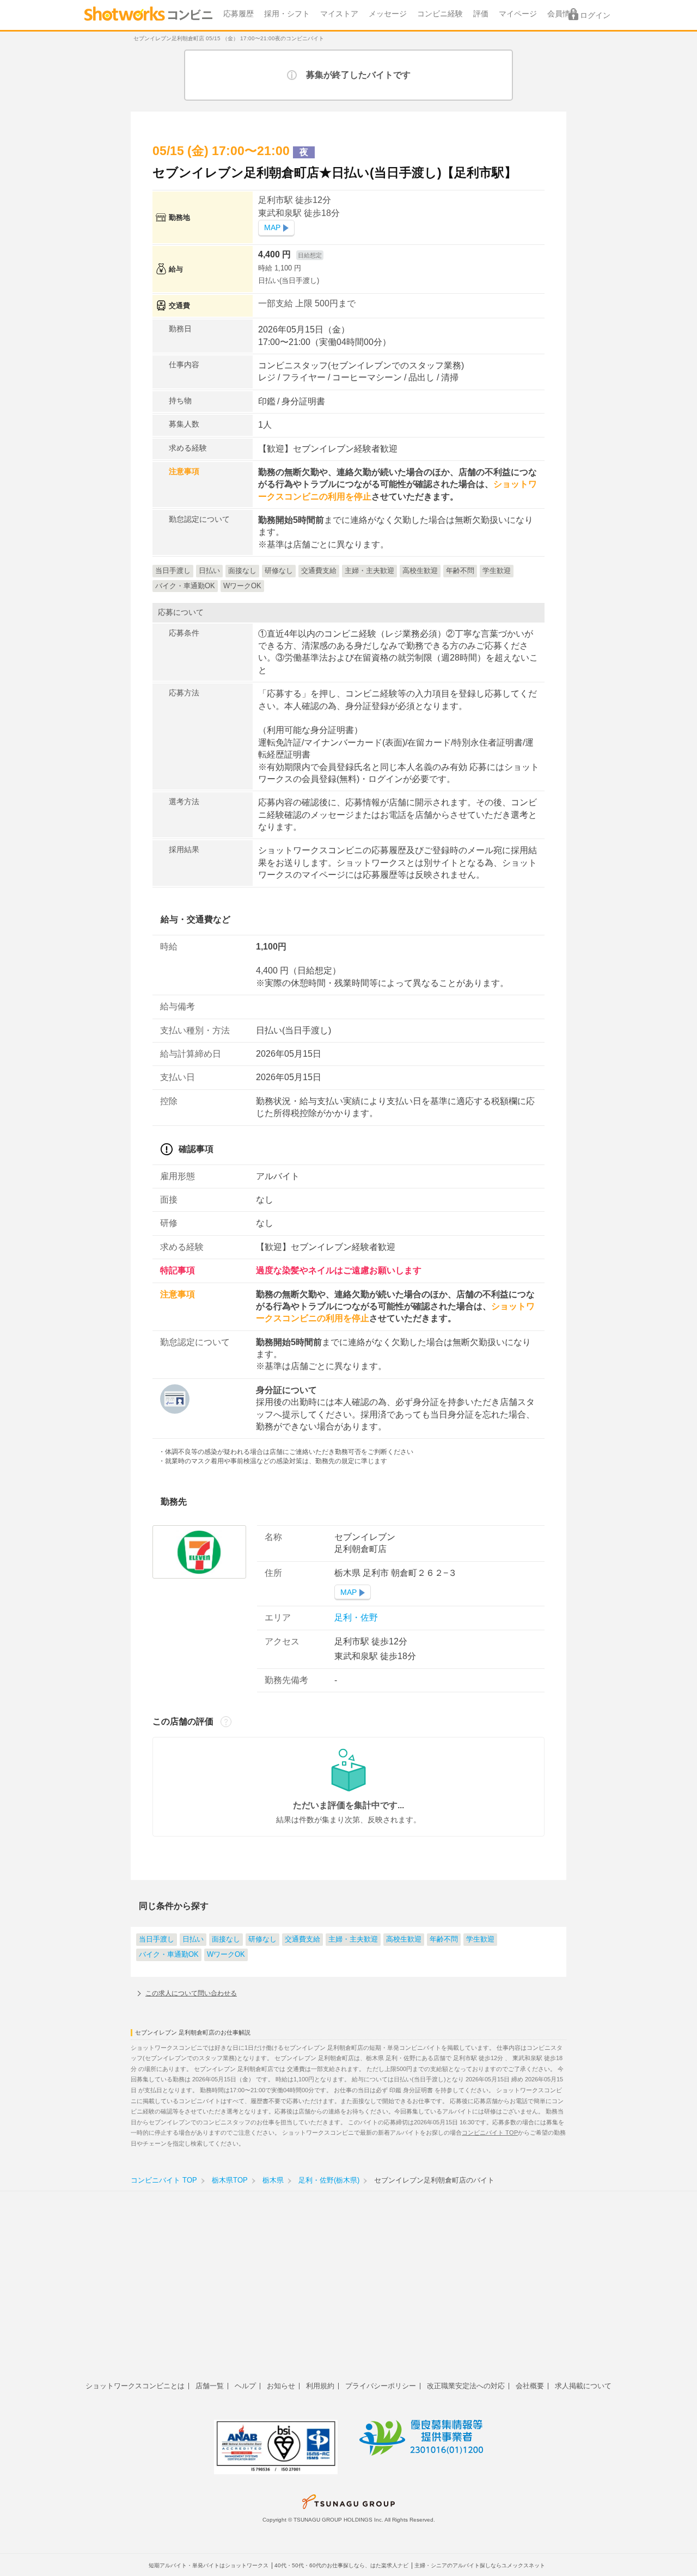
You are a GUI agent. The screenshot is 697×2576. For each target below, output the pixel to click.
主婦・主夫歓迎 (353, 1939)
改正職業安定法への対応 (466, 2386)
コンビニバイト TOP (490, 2133)
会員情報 (563, 14)
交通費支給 (302, 1939)
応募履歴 (239, 14)
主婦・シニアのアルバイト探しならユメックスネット (480, 2565)
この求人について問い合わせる (191, 1993)
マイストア (339, 14)
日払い (193, 1939)
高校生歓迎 (404, 1939)
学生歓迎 (480, 1939)
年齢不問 (444, 1939)
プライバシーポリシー (381, 2386)
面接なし (226, 1939)
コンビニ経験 (440, 14)
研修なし (262, 1939)
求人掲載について (583, 2386)
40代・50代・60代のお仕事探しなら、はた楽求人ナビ (341, 2565)
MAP (272, 228)
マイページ (518, 14)
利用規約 (320, 2386)
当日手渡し (157, 1939)
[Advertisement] (348, 2292)
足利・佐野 (356, 1617)
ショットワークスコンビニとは (135, 2386)
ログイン (595, 16)
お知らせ (281, 2386)
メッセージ (388, 14)
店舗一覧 (210, 2386)
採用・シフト (287, 14)
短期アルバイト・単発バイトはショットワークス (209, 2565)
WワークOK (226, 1955)
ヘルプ (245, 2386)
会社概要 (530, 2386)
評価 (481, 14)
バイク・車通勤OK (169, 1955)
